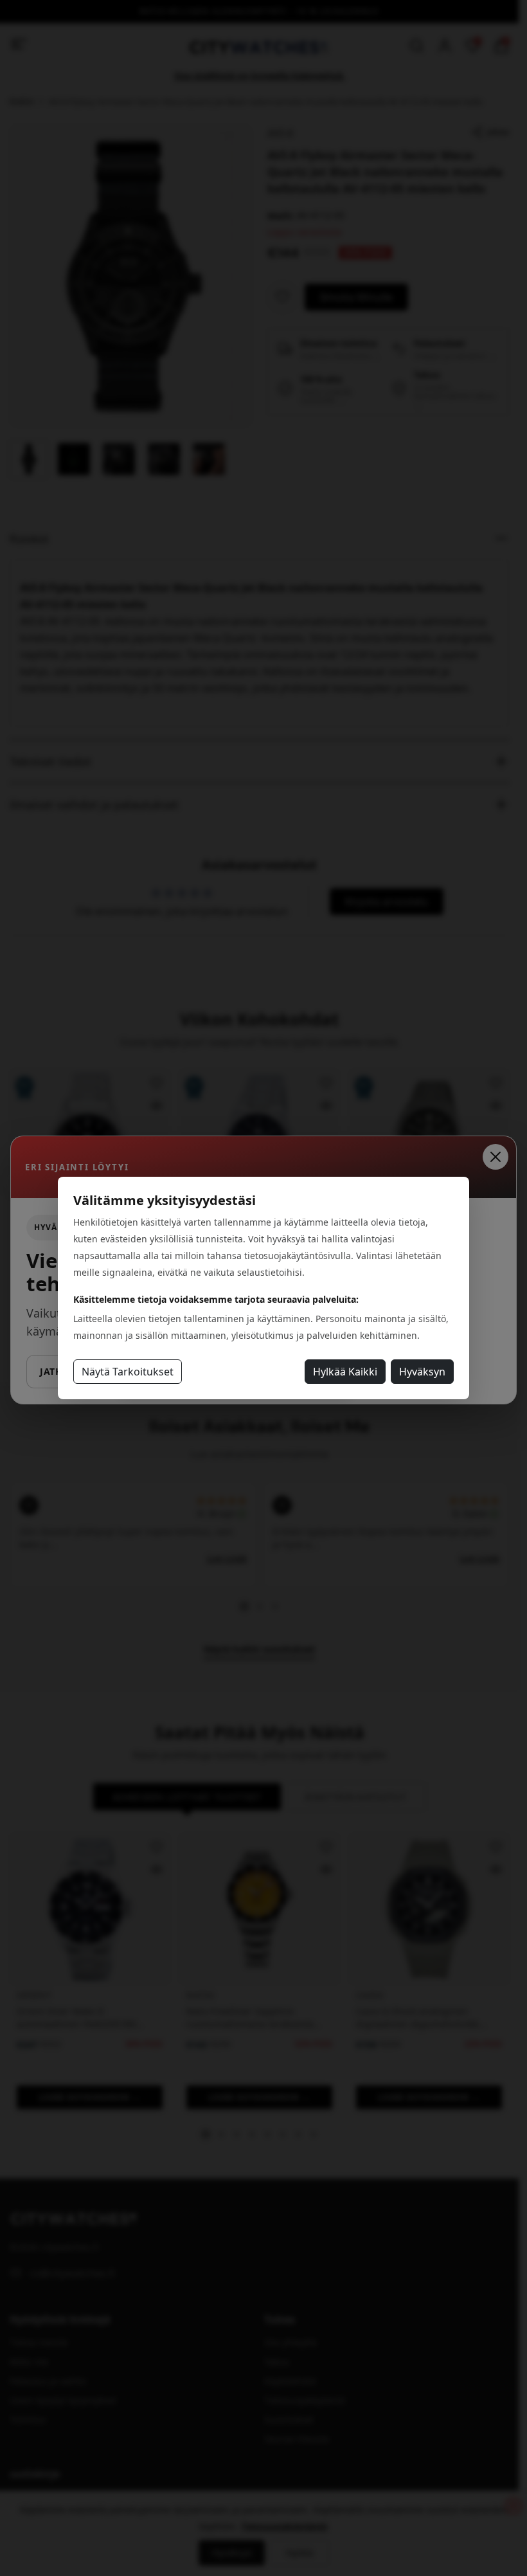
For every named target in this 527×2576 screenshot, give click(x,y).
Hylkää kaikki (345, 1372)
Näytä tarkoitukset (128, 1372)
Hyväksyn (422, 1372)
